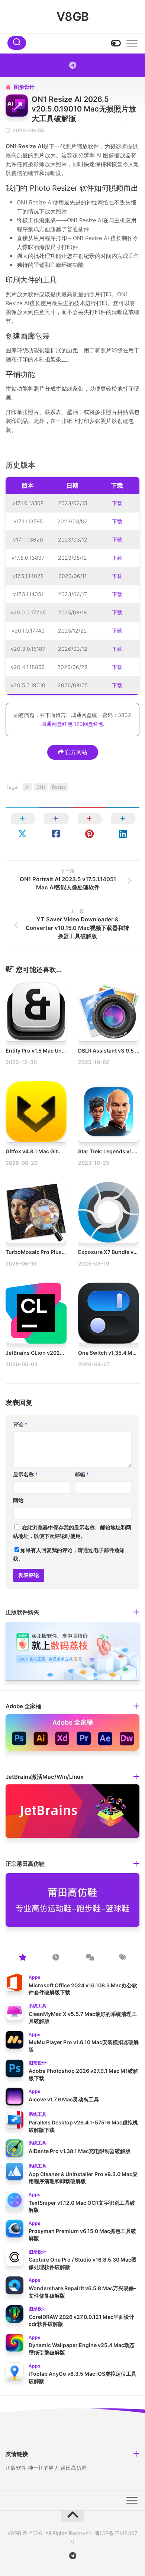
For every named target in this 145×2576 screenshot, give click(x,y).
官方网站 (75, 752)
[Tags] (123, 1958)
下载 (117, 503)
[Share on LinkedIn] (123, 826)
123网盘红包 (89, 724)
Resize (59, 787)
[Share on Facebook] (56, 826)
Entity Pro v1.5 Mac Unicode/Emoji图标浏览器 (62, 1051)
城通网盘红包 (57, 724)
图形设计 (24, 87)
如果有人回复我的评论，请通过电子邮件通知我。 (69, 1554)
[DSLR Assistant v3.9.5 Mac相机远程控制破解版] (109, 1011)
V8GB (73, 17)
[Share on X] (22, 826)
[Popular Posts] (22, 1958)
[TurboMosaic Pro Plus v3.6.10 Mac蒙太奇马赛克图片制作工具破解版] (36, 1212)
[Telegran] (72, 65)
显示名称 (25, 1474)
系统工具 (38, 2006)
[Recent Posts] (56, 1958)
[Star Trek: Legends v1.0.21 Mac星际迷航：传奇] (109, 1112)
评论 (20, 1424)
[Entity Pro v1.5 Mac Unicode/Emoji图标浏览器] (36, 1011)
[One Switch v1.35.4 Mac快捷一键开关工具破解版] (109, 1313)
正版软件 (16, 2468)
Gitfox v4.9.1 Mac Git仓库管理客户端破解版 (58, 1151)
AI (27, 787)
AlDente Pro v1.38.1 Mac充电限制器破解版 (80, 2151)
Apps (35, 1977)
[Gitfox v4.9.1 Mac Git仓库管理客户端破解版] (36, 1112)
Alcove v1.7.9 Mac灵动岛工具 (64, 2099)
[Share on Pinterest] (89, 826)
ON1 (41, 787)
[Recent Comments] (89, 1958)
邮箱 (82, 1474)
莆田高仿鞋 (74, 2468)
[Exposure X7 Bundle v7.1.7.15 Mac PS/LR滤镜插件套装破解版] (109, 1212)
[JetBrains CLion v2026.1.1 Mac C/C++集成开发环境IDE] (36, 1313)
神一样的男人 (43, 2468)
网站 (18, 1500)
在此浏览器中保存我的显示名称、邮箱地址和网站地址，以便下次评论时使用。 (72, 1532)
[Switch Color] (115, 43)
